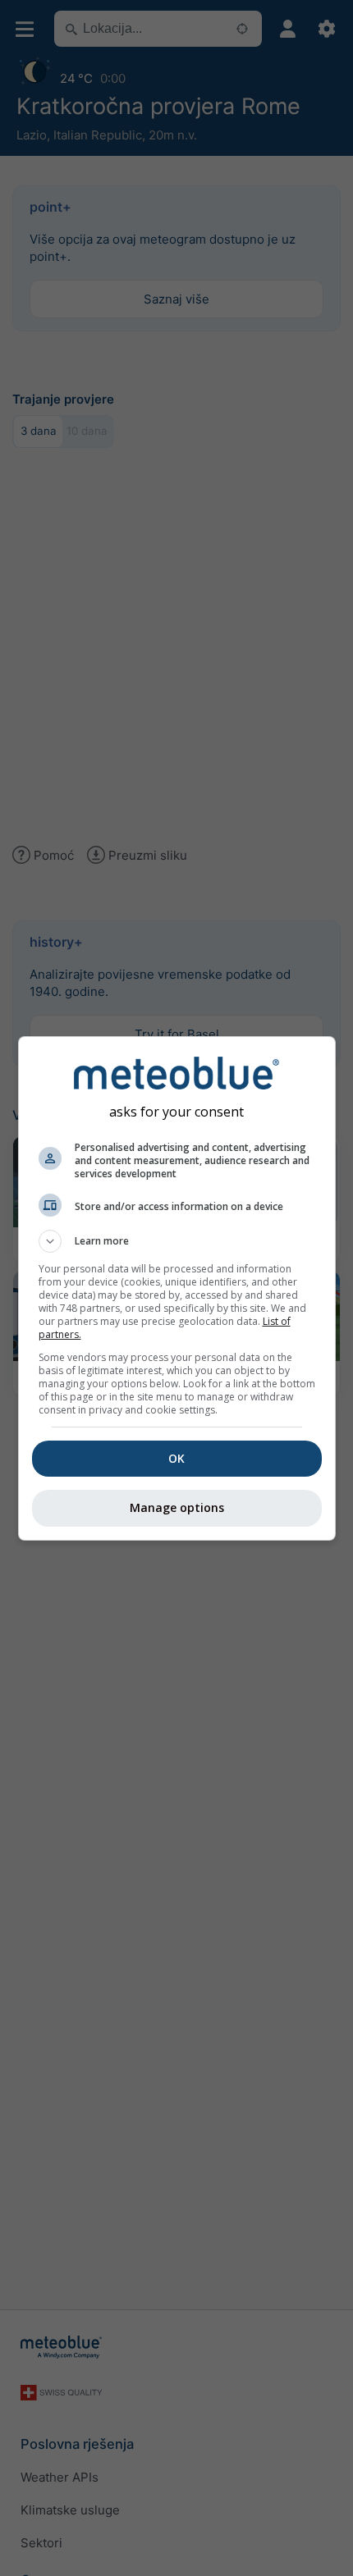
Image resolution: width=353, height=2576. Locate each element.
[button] (177, 1241)
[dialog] (177, 1288)
